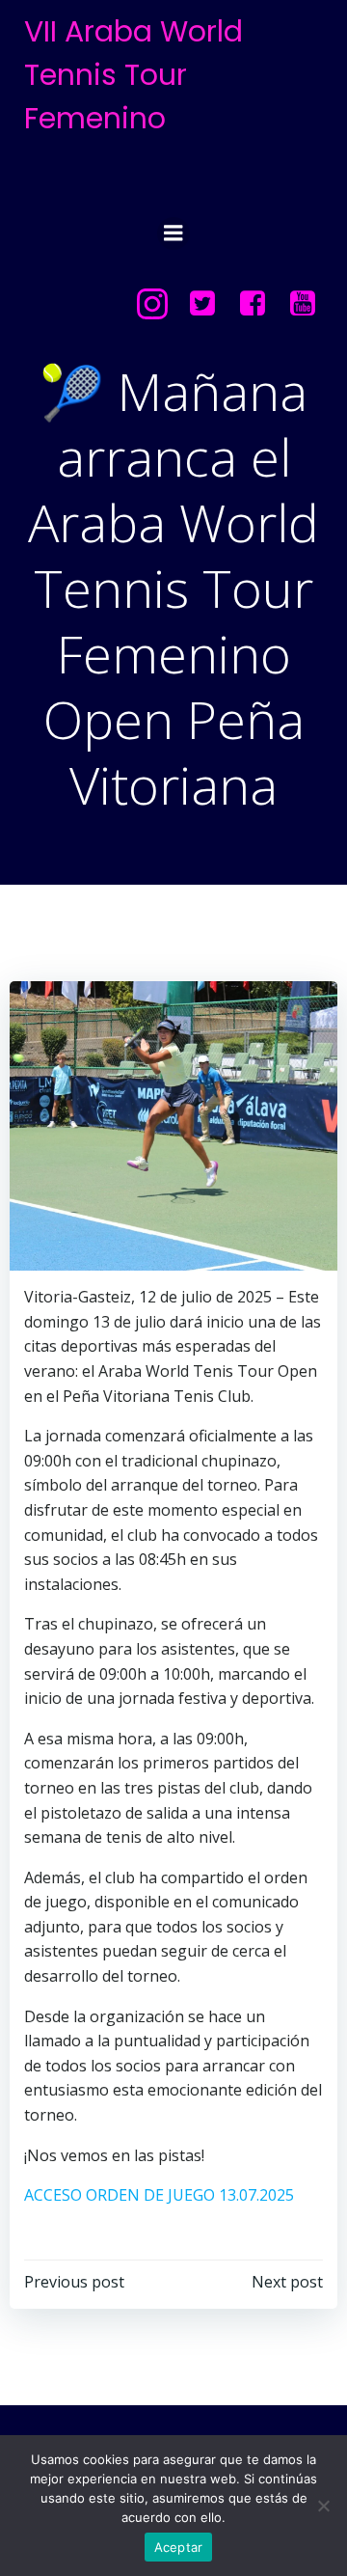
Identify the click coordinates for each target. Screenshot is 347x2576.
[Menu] (173, 233)
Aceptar (179, 2547)
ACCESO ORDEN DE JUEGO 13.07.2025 (159, 2195)
